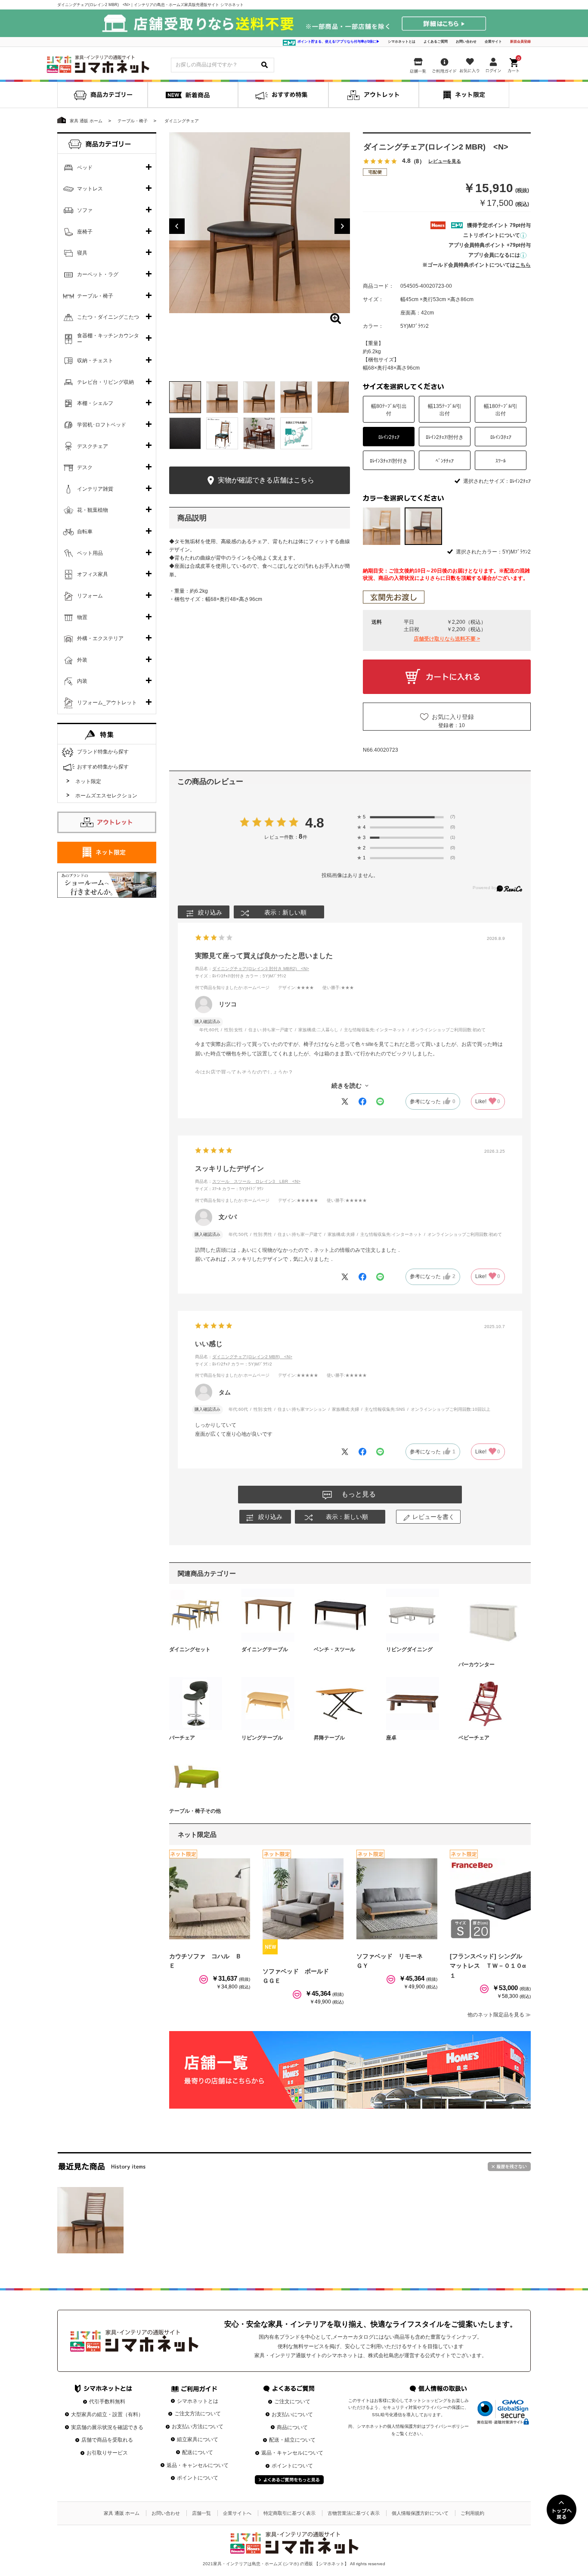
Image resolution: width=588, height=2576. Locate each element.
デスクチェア (93, 446)
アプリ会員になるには (494, 255)
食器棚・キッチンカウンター (108, 339)
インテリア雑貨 (95, 489)
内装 (82, 681)
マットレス (90, 189)
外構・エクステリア (100, 638)
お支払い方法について (198, 2427)
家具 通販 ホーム (122, 2513)
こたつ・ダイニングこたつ (108, 317)
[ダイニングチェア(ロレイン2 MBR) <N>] (90, 2220)
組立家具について (198, 2439)
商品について (292, 2427)
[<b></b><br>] (260, 223)
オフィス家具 (93, 574)
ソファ (85, 210)
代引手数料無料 (107, 2402)
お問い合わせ (466, 42)
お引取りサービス (107, 2453)
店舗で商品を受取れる (107, 2440)
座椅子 (85, 232)
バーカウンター (477, 1664)
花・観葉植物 (93, 510)
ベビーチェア (474, 1738)
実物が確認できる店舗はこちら (265, 480)
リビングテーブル (262, 1738)
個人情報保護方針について (420, 2513)
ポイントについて (198, 2478)
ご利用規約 (472, 2513)
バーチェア (182, 1738)
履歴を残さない (509, 2167)
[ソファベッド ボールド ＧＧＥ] (303, 1899)
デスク (85, 467)
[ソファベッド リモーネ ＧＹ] (397, 1899)
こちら (523, 265)
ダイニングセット (190, 1649)
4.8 (315, 823)
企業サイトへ (237, 2513)
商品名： (252, 969)
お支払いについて (292, 2414)
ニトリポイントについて (492, 235)
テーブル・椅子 (95, 296)
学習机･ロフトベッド (102, 425)
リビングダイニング (409, 1649)
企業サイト (493, 42)
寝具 (82, 253)
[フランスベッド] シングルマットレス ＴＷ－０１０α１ (488, 1966)
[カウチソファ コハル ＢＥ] (210, 1899)
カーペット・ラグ (98, 274)
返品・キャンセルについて (198, 2465)
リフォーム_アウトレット (107, 703)
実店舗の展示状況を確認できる (107, 2427)
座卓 (391, 1738)
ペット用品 (90, 553)
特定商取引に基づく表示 (289, 2513)
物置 (82, 617)
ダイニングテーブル (265, 1649)
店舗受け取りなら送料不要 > (447, 639)
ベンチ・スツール (334, 1649)
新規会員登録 (520, 42)
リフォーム (90, 596)
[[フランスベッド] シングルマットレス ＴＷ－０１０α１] (490, 1899)
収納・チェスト (95, 361)
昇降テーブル (329, 1738)
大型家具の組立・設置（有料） (107, 2414)
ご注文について (292, 2402)
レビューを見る (445, 161)
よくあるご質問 (436, 42)
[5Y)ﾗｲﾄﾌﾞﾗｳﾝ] (382, 526)
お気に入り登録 (453, 717)
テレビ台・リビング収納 (105, 382)
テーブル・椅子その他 (195, 1811)
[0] (514, 64)
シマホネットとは (402, 42)
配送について (198, 2452)
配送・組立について (292, 2440)
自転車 (85, 532)
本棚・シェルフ (95, 403)
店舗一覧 (201, 2513)
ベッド (85, 168)
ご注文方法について (198, 2414)
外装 (82, 660)
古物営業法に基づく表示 (354, 2513)
